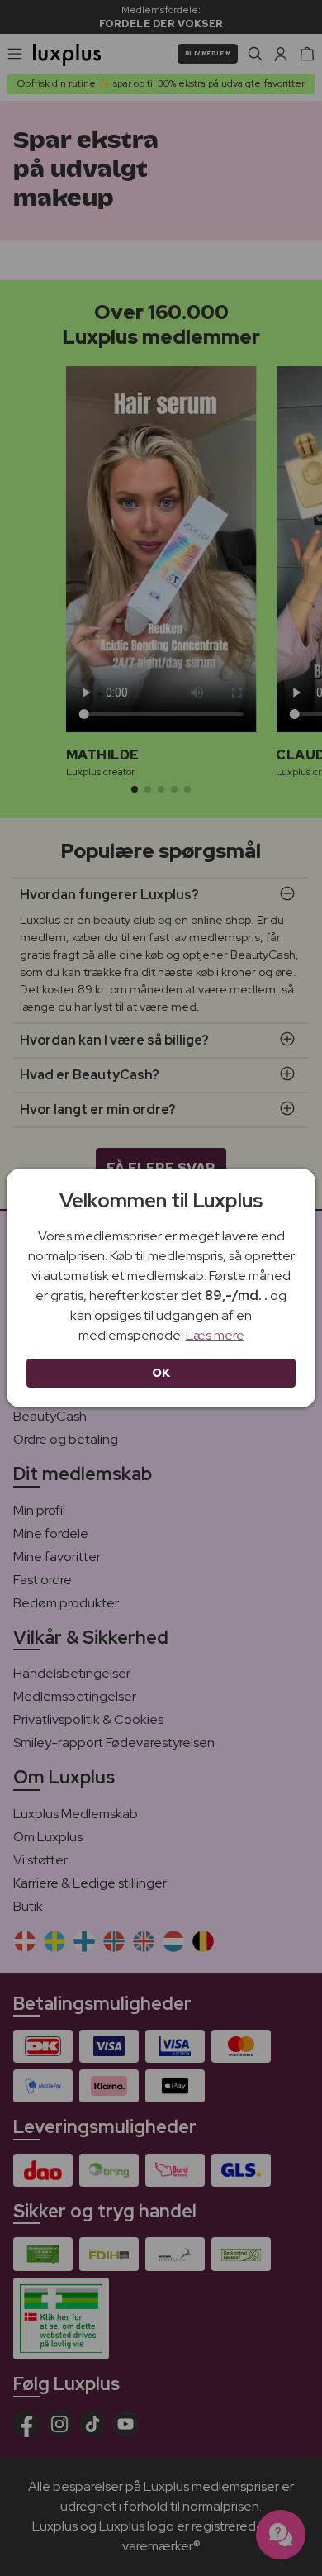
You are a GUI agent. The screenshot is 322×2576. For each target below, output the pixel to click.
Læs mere (215, 1335)
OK (161, 1373)
